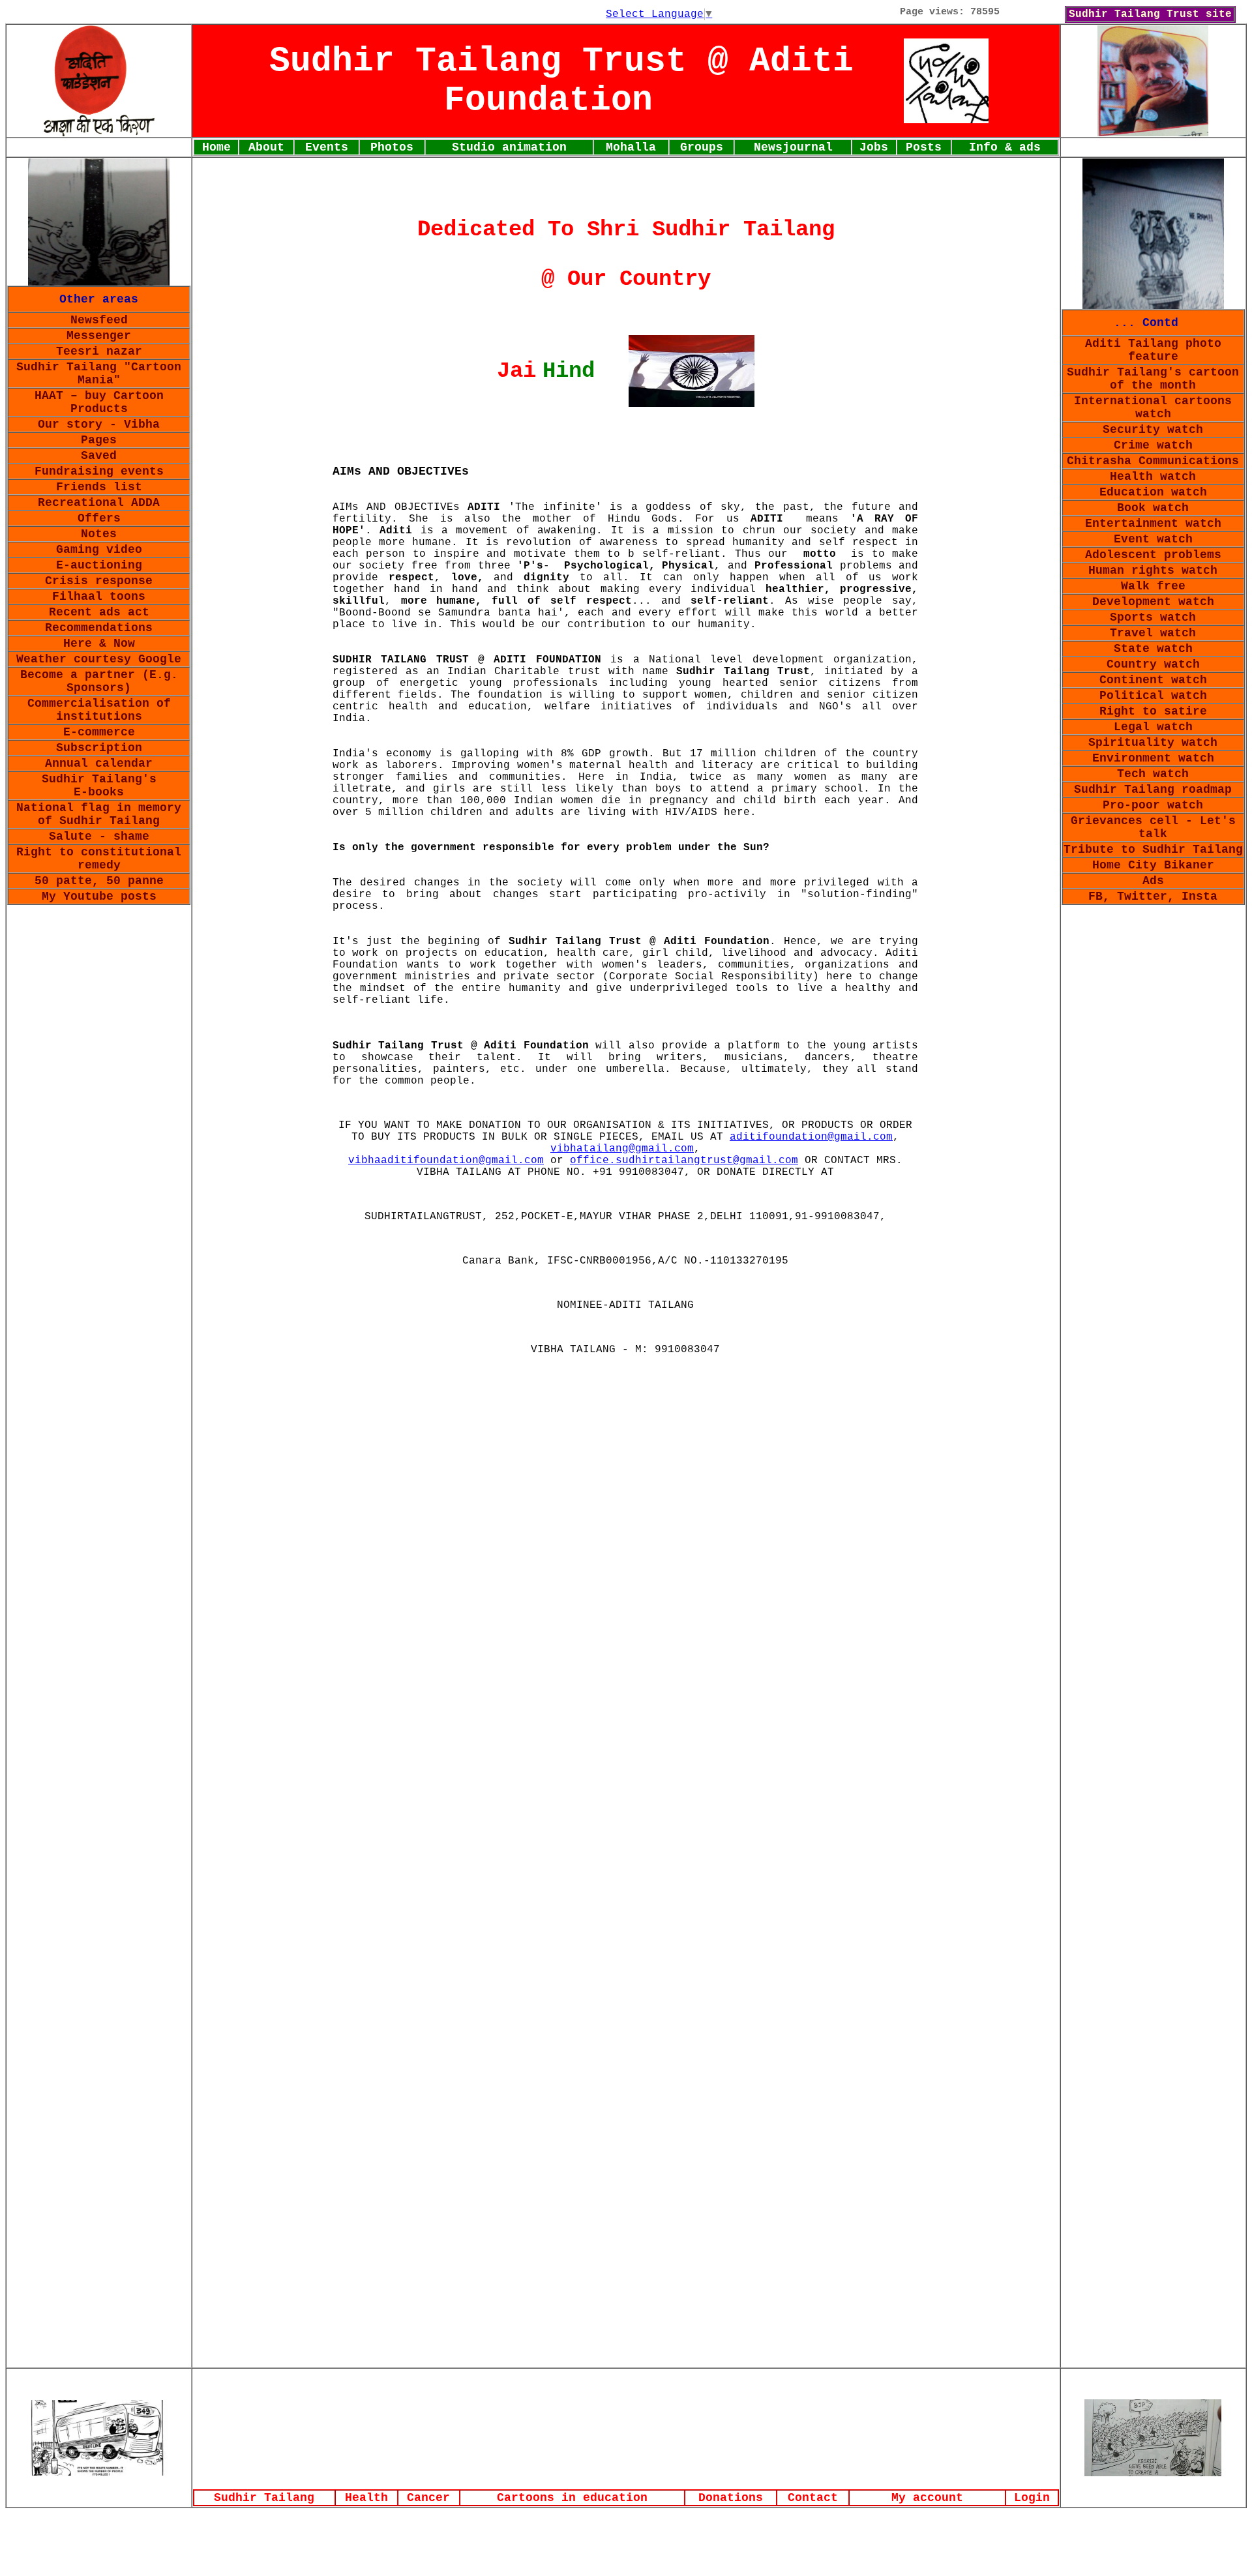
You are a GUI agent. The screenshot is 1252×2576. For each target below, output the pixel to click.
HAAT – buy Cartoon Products (99, 402)
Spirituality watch (1153, 743)
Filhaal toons (99, 597)
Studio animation (509, 147)
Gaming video (99, 550)
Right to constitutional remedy (99, 859)
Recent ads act (99, 612)
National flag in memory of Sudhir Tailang (99, 814)
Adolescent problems (1153, 555)
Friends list (99, 487)
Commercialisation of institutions (99, 710)
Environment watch (1153, 758)
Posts (924, 147)
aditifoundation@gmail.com (811, 1137)
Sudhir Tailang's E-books (99, 786)
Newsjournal (793, 147)
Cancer (428, 2498)
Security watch (1153, 430)
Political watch (1153, 696)
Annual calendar (99, 763)
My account (927, 2498)
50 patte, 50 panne (99, 881)
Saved (99, 456)
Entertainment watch (1153, 524)
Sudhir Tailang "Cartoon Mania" (99, 374)
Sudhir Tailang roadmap (1153, 790)
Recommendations (99, 628)
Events (327, 147)
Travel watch (1153, 633)
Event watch (1153, 539)
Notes (99, 534)
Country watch (1153, 664)
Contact (813, 2498)
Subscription (99, 748)
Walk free (1153, 586)
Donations (731, 2498)
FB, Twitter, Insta (1153, 896)
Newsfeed (99, 320)
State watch (1153, 649)
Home (216, 147)
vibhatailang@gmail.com (622, 1149)
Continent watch (1153, 680)
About (266, 147)
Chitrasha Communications (1153, 461)
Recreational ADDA (99, 503)
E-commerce (99, 732)
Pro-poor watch (1153, 805)
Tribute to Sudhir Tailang (1153, 850)
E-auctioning (99, 565)
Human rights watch (1153, 570)
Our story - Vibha (99, 424)
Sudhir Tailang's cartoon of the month (1153, 379)
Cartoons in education (572, 2498)
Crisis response (99, 581)
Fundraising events (99, 471)
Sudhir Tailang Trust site (1150, 14)
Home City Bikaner (1153, 865)
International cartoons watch (1153, 407)
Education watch (1153, 492)
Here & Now (99, 644)
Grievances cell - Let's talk (1153, 827)
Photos (392, 147)
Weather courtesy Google (99, 659)
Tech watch (1153, 774)
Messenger (99, 336)
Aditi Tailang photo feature (1153, 350)
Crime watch (1153, 445)
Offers (99, 518)
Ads (1153, 881)
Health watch (1153, 477)
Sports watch (1153, 617)
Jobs (874, 147)
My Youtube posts (99, 896)
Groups (702, 147)
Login (1032, 2498)
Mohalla (631, 147)
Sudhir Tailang (264, 2498)
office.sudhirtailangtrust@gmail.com (684, 1161)
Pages (99, 440)
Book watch (1153, 508)
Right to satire (1153, 711)
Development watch (1153, 602)
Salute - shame (99, 836)
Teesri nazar (99, 351)
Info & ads (1005, 147)
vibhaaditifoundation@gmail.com (446, 1161)
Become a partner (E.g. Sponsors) (99, 681)
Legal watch (1153, 727)
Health (366, 2498)
